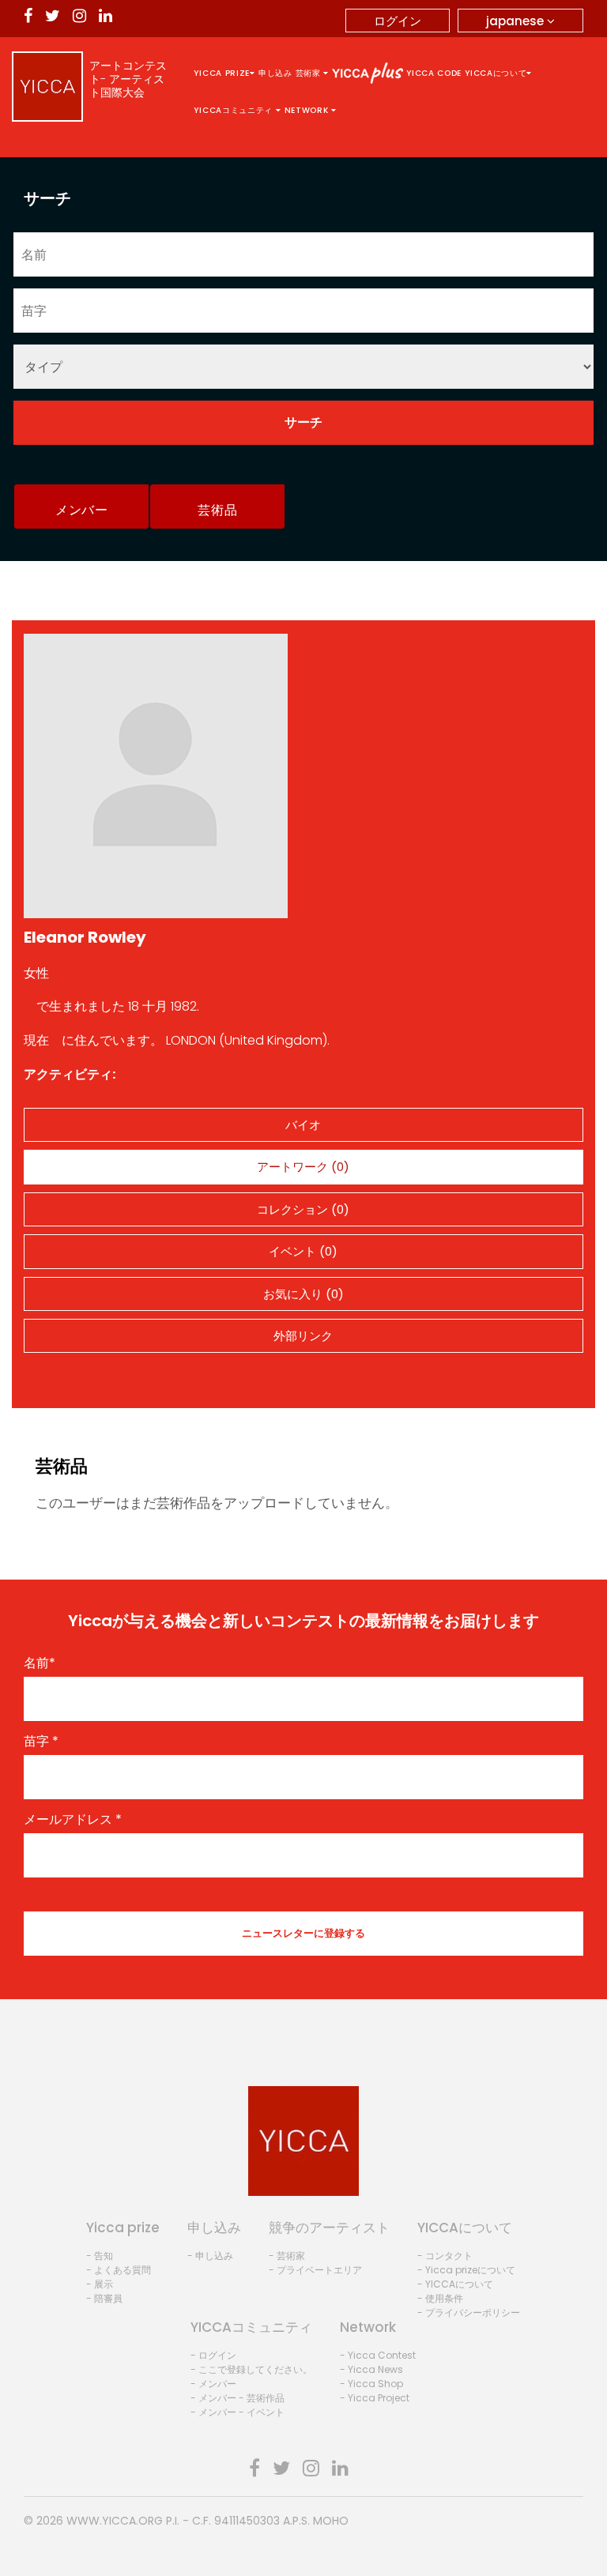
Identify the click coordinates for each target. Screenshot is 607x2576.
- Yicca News (371, 2369)
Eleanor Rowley (85, 937)
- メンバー (213, 2384)
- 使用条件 (440, 2298)
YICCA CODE (434, 73)
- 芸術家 (287, 2256)
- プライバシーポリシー (469, 2312)
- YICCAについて (455, 2284)
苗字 (41, 1742)
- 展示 (100, 2284)
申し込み (275, 73)
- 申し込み (210, 2256)
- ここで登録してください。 (251, 2369)
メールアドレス (73, 1820)
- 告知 (100, 2256)
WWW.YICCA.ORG (115, 2521)
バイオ (303, 1125)
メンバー (82, 510)
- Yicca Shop (371, 2384)
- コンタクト (445, 2256)
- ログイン (213, 2355)
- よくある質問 (119, 2270)
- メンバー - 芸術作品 (238, 2398)
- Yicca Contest (378, 2355)
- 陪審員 (104, 2298)
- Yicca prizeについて (466, 2270)
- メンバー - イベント (238, 2412)
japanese (517, 21)
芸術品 (217, 510)
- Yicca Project (375, 2398)
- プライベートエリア (315, 2270)
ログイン (398, 21)
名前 (40, 1663)
